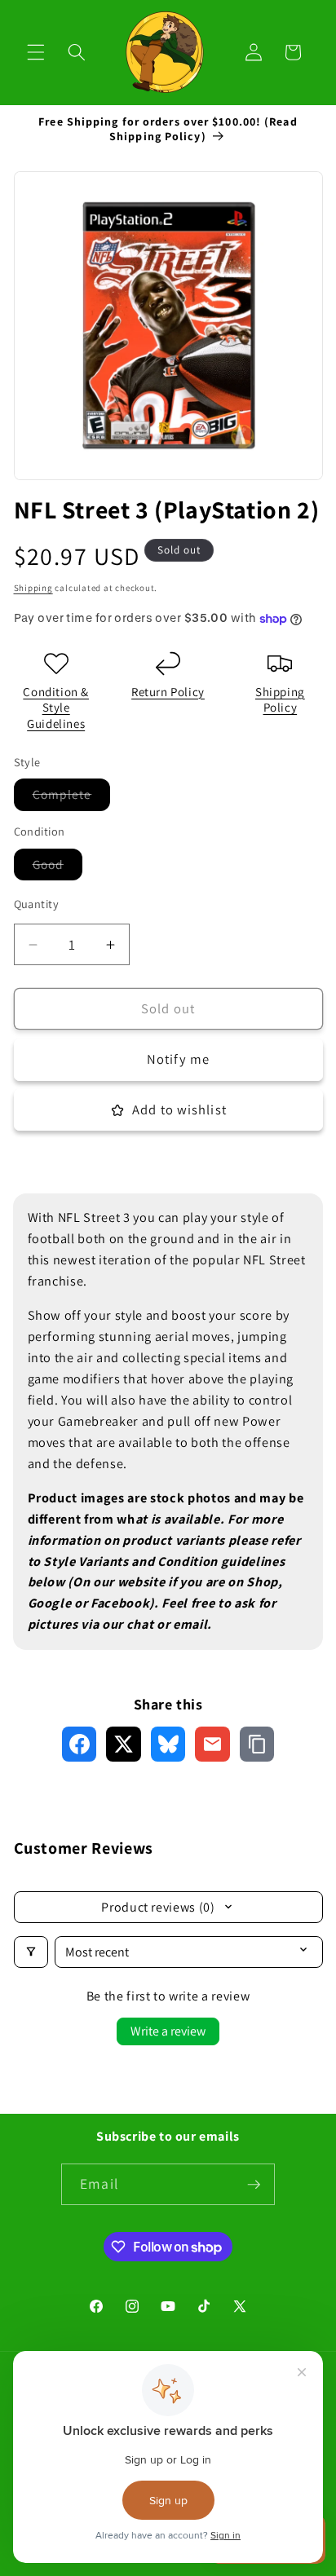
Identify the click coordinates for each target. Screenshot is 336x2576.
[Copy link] (257, 1744)
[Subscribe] (254, 2185)
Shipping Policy (280, 700)
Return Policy (168, 692)
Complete (72, 798)
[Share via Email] (212, 1744)
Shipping (33, 588)
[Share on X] (124, 1744)
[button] (36, 52)
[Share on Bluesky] (168, 1744)
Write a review (168, 2031)
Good (57, 868)
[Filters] (31, 1952)
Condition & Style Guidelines (56, 708)
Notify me (178, 1059)
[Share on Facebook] (80, 1744)
